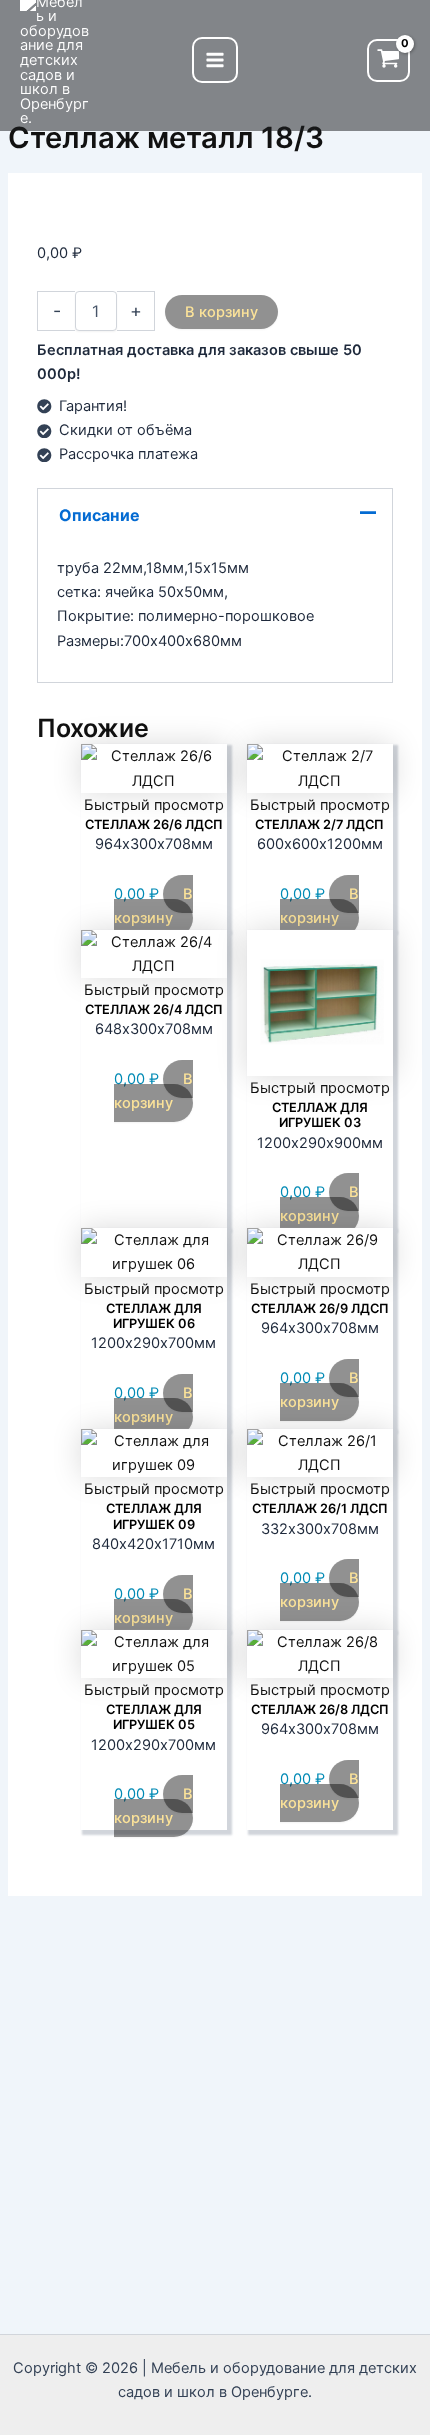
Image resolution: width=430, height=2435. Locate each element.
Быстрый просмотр (154, 805)
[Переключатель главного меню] (215, 60)
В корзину (221, 312)
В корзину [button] (153, 906)
